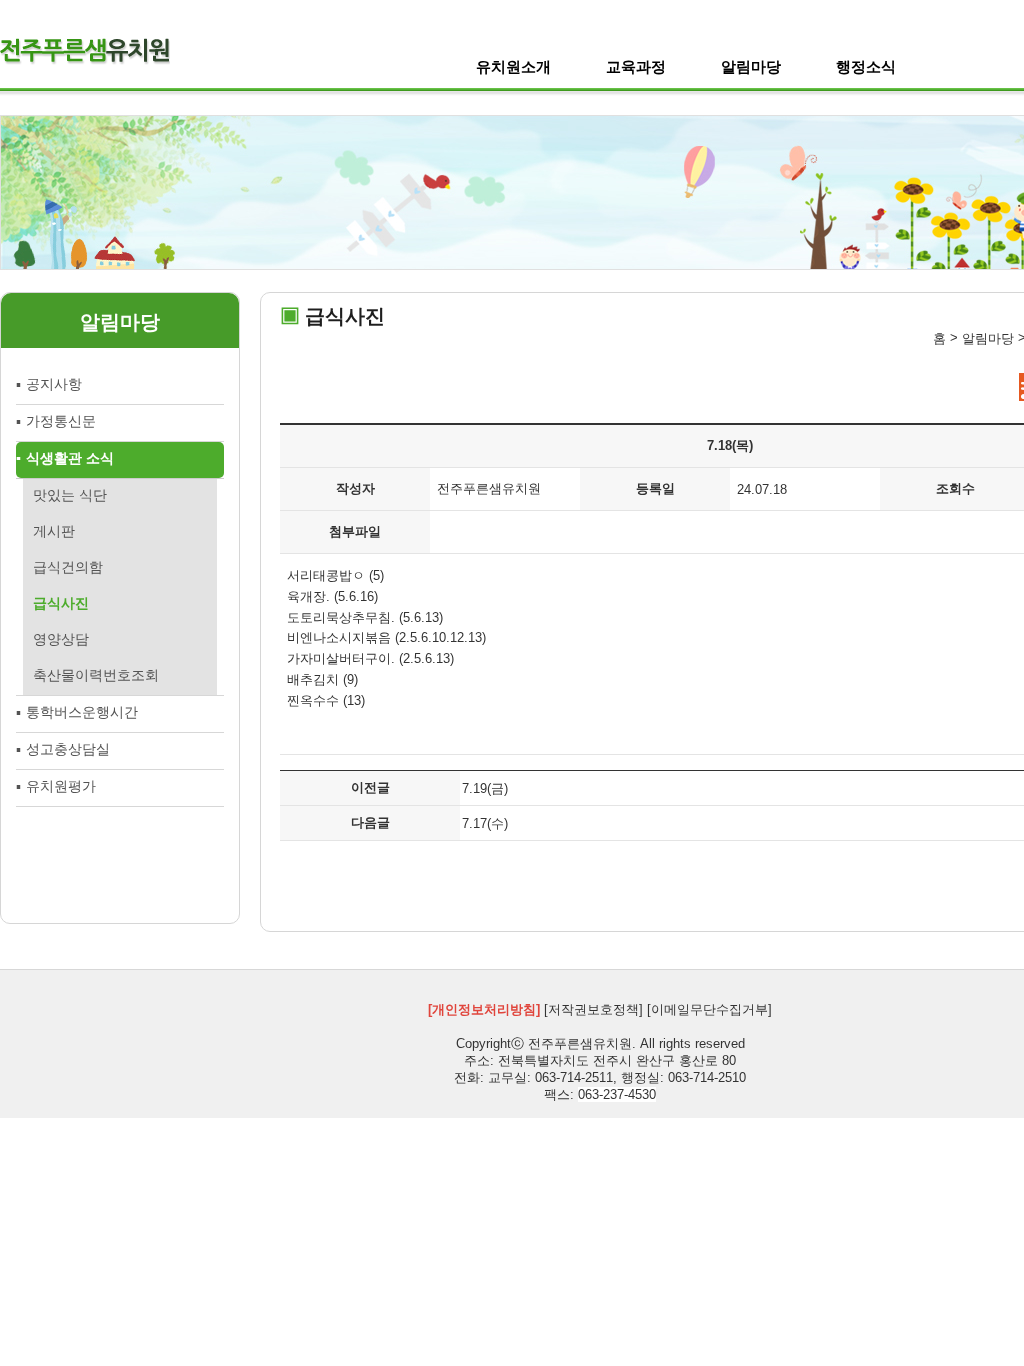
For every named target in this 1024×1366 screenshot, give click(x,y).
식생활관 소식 (70, 458)
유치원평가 (61, 786)
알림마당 (751, 66)
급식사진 (61, 603)
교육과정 (636, 66)
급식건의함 (68, 567)
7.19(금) (485, 787)
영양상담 (61, 639)
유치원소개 (513, 66)
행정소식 (866, 66)
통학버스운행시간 (82, 712)
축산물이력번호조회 (96, 675)
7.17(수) (485, 822)
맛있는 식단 (70, 495)
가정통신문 (61, 421)
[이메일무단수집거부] (709, 1009)
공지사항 (54, 384)
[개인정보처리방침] (484, 1009)
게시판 (54, 531)
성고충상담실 (68, 749)
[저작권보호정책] (593, 1009)
